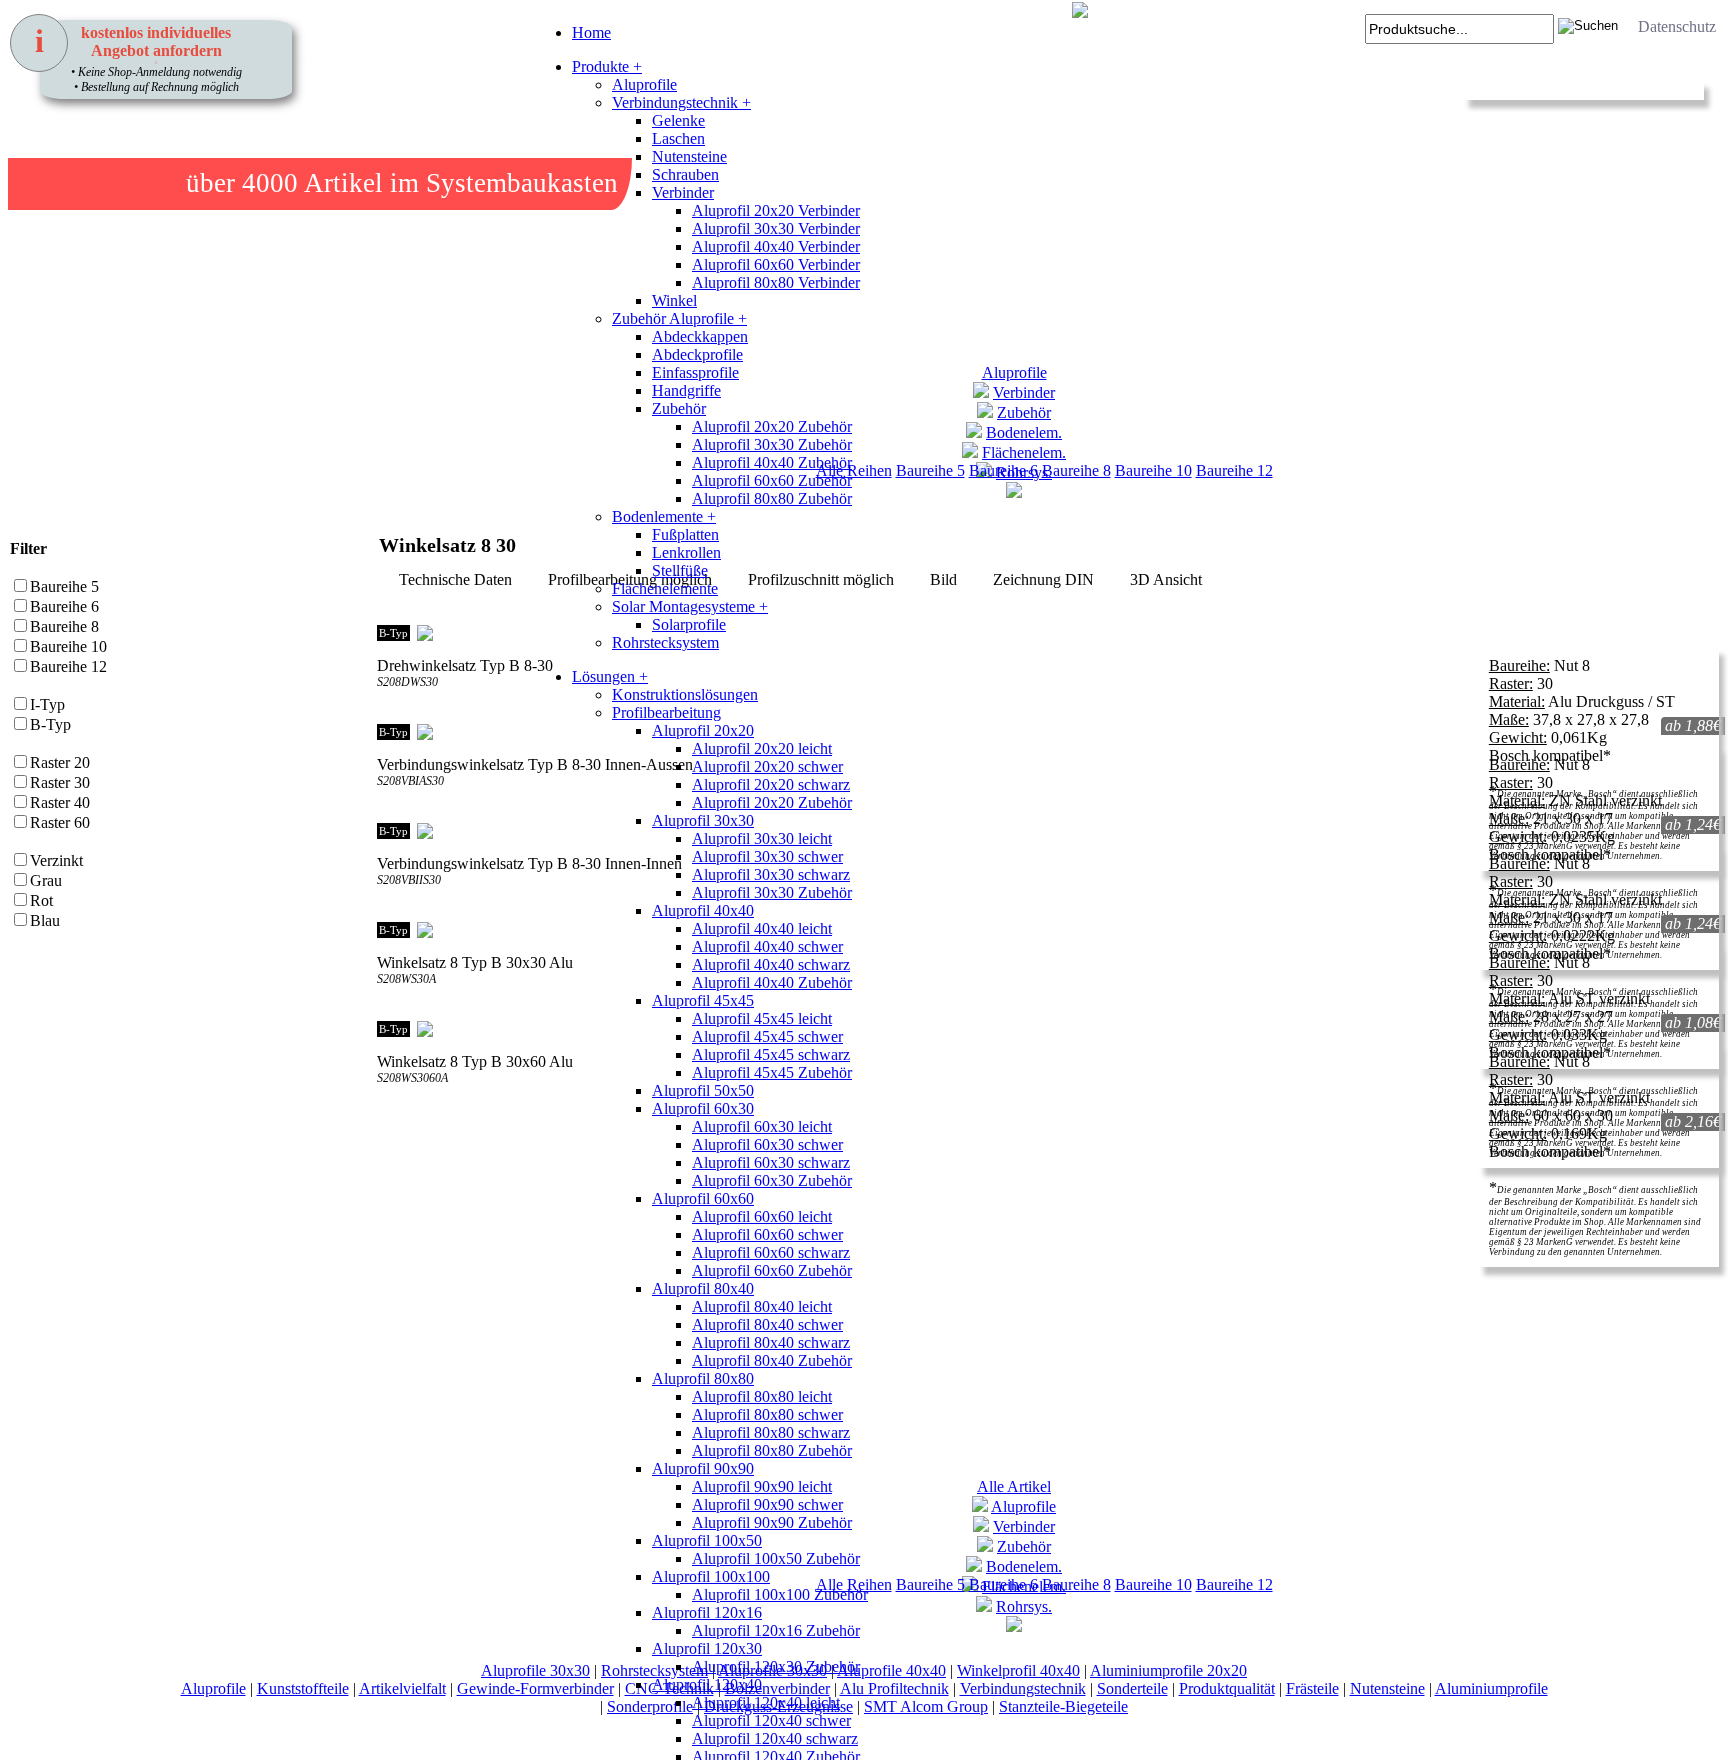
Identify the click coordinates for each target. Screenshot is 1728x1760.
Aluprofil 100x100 (711, 1576)
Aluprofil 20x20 (703, 730)
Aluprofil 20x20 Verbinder (776, 210)
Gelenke (678, 120)
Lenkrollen (686, 552)
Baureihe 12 (1234, 470)
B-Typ (50, 724)
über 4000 (242, 183)
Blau (45, 920)
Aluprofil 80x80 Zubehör (772, 498)
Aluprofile (644, 84)
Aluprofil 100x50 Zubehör (776, 1558)
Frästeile (1312, 1688)
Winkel (674, 300)
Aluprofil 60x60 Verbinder (776, 264)
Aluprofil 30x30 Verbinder (776, 228)
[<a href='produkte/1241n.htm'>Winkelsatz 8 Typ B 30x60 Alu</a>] (389, 1120)
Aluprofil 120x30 (707, 1648)
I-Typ (47, 704)
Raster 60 (60, 822)
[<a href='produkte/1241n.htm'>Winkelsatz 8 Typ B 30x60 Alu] (409, 1120)
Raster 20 (60, 762)
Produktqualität (1227, 1688)
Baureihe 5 (64, 586)
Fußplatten (685, 534)
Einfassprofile (695, 372)
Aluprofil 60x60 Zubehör (772, 480)
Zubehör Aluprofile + (679, 318)
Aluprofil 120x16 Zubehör (776, 1630)
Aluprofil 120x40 (707, 1684)
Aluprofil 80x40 (703, 1288)
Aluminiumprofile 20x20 (1168, 1670)
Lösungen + (610, 676)
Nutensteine (689, 156)
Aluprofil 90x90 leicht (762, 1486)
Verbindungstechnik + (681, 102)
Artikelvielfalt (402, 1688)
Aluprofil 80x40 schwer (767, 1324)
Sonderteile (1132, 1688)
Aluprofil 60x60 (703, 1198)
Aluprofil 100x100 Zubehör (780, 1594)
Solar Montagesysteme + (690, 606)
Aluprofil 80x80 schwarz (771, 1432)
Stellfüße (680, 570)
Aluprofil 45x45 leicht (762, 1018)
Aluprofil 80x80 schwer (767, 1414)
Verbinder (683, 192)
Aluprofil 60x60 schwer (767, 1234)
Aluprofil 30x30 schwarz (771, 874)
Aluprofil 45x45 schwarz (771, 1054)
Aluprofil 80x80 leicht (762, 1396)
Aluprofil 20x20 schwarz (771, 784)
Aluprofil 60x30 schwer (767, 1144)
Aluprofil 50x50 (703, 1090)
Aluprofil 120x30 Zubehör (776, 1666)
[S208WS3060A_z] (429, 1120)
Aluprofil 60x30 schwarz (771, 1162)
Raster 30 (60, 782)
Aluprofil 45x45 (703, 1000)
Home (591, 32)
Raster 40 (60, 802)
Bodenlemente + (664, 516)
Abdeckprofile (697, 354)
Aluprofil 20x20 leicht (762, 748)
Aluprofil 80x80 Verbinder (776, 282)
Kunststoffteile (303, 1688)
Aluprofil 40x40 (703, 910)
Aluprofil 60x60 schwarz (771, 1252)
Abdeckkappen (700, 336)
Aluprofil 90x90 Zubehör (772, 1522)
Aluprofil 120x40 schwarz (775, 1738)
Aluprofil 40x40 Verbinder (776, 246)
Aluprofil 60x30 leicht (762, 1126)
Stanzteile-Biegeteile (1063, 1706)
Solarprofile (689, 624)
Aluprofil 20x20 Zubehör (772, 426)
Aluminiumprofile (1491, 1688)
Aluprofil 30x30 (703, 820)
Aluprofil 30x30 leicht (762, 838)
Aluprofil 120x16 (707, 1612)
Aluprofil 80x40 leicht (762, 1306)
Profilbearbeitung (666, 712)
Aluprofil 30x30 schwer (767, 856)
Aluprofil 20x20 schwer (767, 766)
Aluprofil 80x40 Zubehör (772, 1360)
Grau (46, 880)
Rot (41, 900)
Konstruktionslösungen (685, 694)
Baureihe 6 (64, 606)
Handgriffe (686, 390)
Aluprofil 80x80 (703, 1378)
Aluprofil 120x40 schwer (771, 1720)
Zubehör (679, 408)
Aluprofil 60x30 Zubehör (772, 1180)
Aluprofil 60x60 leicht (762, 1216)
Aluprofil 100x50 (707, 1540)
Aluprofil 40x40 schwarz (771, 964)
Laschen (678, 138)
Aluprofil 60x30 (703, 1108)
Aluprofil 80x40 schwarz (771, 1342)
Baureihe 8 (1076, 470)
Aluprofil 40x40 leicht (762, 928)
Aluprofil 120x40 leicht (766, 1702)
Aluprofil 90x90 (703, 1468)
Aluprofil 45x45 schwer (767, 1036)
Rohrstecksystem (665, 642)
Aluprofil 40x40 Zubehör (772, 462)
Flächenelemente (665, 588)
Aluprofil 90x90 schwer (767, 1504)
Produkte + (607, 66)
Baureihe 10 (1153, 470)
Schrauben (685, 174)
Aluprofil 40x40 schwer (767, 946)
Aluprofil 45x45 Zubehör (772, 1072)
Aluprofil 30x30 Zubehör (772, 444)
